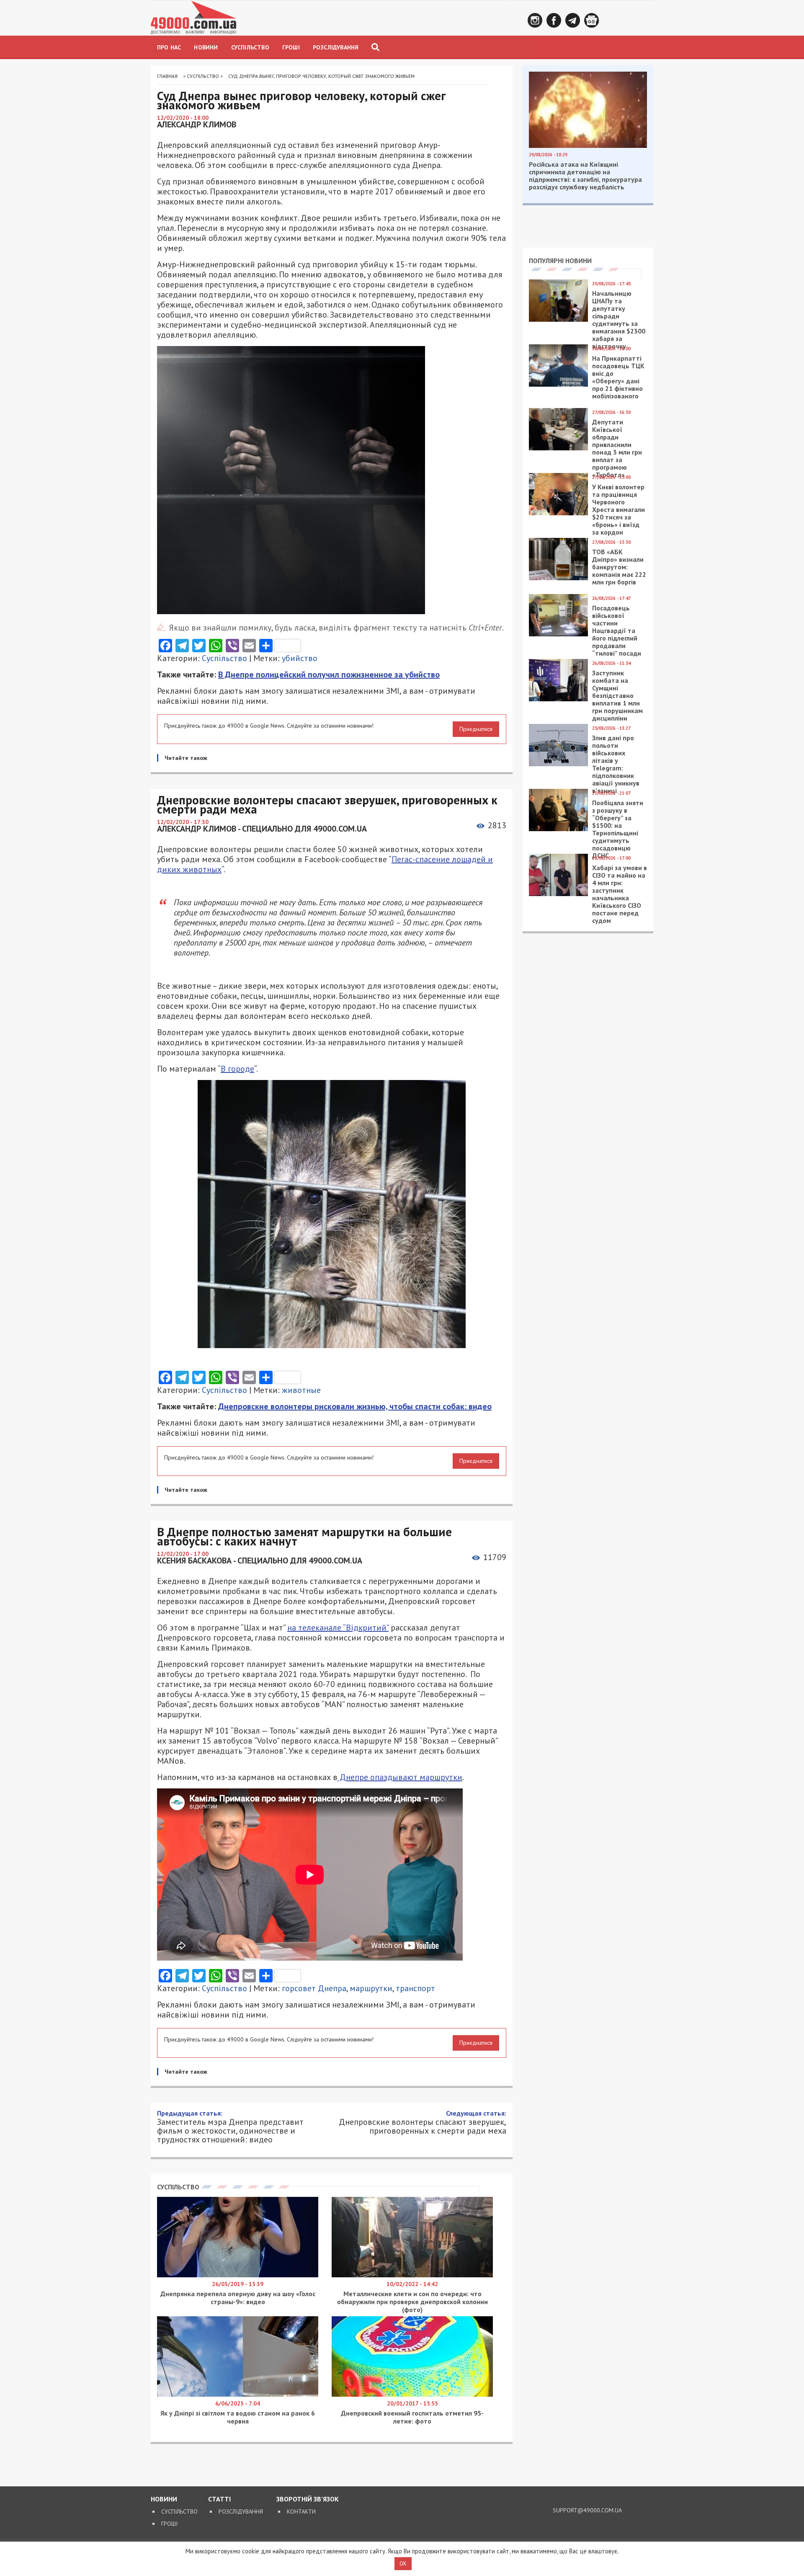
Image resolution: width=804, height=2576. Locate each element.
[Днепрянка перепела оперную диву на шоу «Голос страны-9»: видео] (238, 2275)
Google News (591, 20)
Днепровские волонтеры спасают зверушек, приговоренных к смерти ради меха (423, 2122)
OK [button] (403, 2564)
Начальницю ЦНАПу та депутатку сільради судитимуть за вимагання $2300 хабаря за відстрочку (619, 320)
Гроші (291, 47)
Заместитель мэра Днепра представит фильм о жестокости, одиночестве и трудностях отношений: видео (230, 2126)
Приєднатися (476, 729)
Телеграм (573, 20)
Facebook (554, 20)
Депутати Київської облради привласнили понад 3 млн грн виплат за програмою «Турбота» (617, 448)
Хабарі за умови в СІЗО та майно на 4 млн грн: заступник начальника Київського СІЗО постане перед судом (620, 894)
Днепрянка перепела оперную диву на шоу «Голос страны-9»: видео (238, 2298)
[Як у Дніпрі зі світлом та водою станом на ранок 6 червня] (238, 2395)
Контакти (301, 2511)
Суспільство (250, 47)
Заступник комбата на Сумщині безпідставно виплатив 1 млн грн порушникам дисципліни (617, 695)
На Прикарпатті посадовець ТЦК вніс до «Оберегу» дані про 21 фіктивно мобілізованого (618, 377)
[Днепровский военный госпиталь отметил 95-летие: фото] (412, 2395)
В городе (237, 1069)
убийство (300, 658)
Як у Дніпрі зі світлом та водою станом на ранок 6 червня (238, 2417)
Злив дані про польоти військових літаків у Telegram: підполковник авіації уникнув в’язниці (616, 764)
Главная (167, 76)
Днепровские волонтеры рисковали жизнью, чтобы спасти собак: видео (355, 1406)
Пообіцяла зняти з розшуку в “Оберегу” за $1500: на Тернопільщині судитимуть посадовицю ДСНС (618, 829)
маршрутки (371, 1988)
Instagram (535, 20)
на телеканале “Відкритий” (338, 1628)
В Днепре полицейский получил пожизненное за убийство (329, 674)
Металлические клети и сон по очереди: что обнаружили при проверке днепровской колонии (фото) (412, 2302)
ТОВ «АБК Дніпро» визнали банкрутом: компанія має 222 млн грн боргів (619, 567)
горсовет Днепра (314, 1988)
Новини (206, 47)
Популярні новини (560, 261)
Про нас (169, 47)
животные (301, 1390)
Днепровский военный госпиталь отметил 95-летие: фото (412, 2417)
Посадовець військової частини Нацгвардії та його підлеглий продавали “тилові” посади (617, 630)
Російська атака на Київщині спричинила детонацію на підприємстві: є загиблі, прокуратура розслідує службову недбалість (585, 176)
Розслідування (336, 47)
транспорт (415, 1988)
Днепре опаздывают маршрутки (400, 1777)
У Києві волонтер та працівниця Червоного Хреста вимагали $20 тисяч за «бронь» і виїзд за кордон (618, 509)
